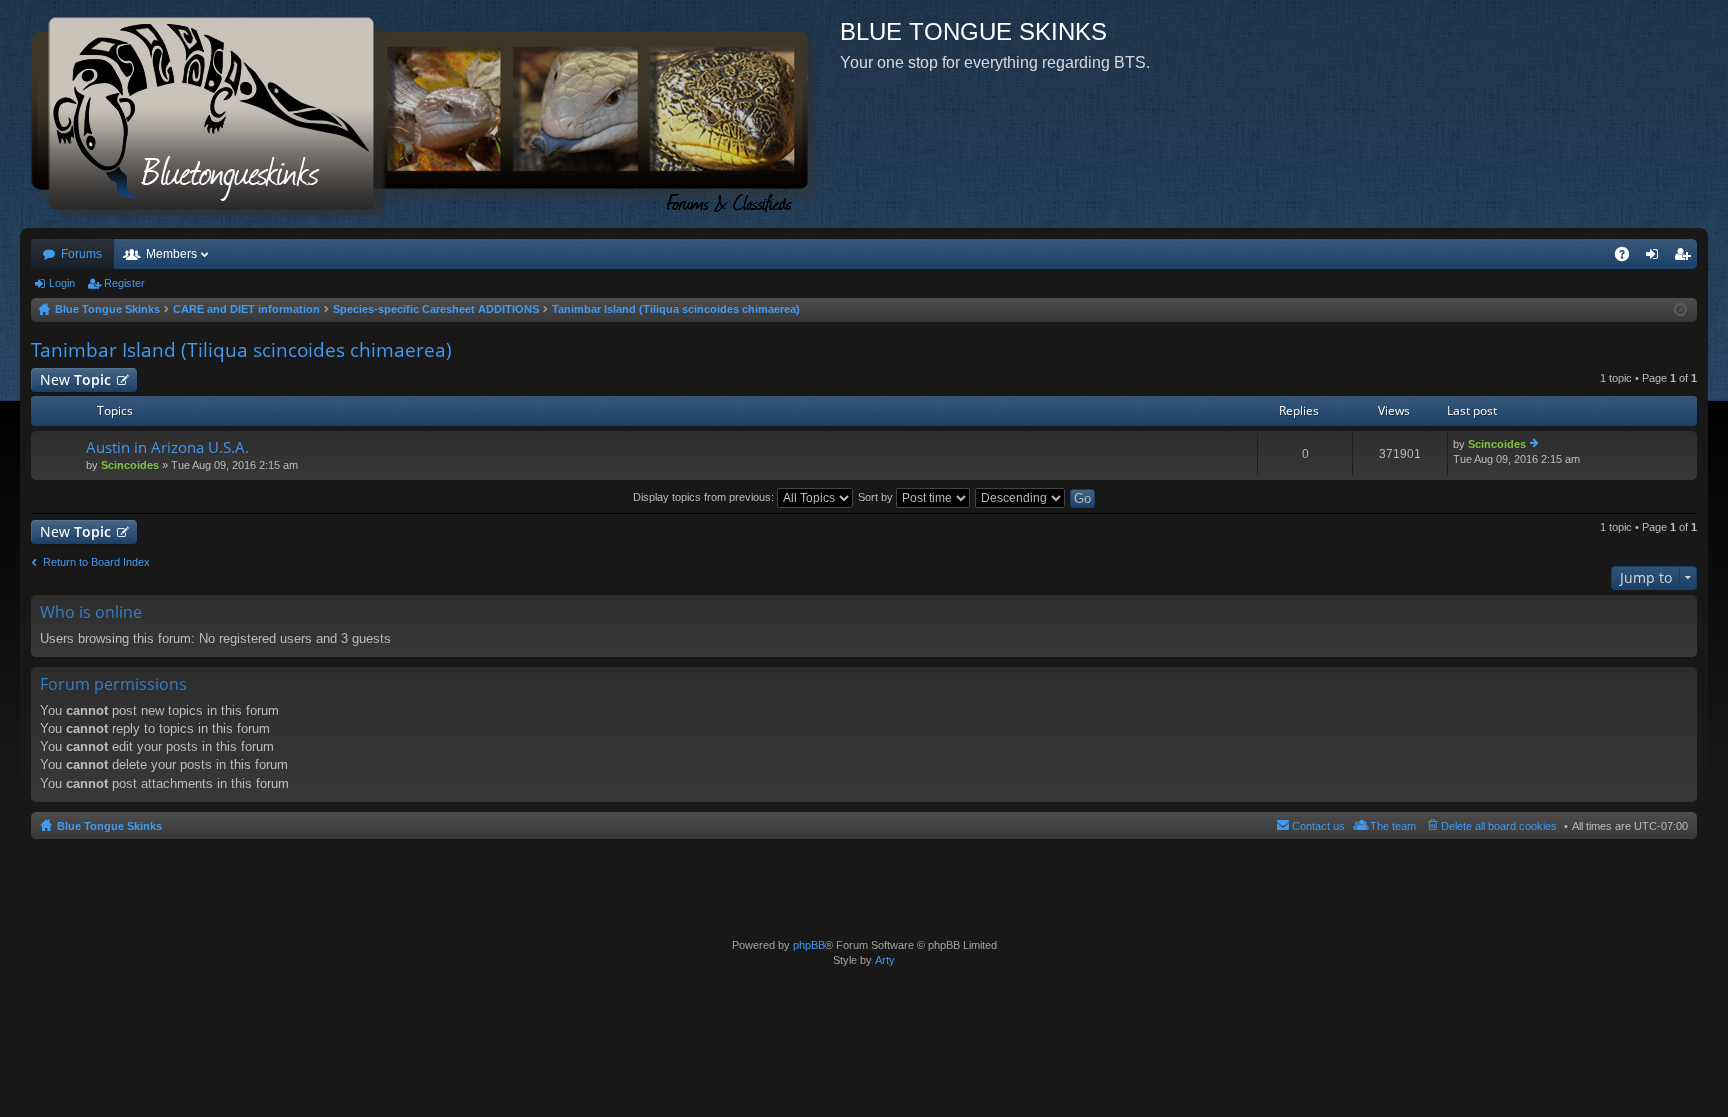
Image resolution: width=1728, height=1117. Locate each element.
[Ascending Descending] (1021, 497)
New (75, 379)
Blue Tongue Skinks (109, 826)
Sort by (877, 497)
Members (171, 254)
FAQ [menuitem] (1628, 258)
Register (124, 283)
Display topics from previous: (705, 497)
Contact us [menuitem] (1318, 826)
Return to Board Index (96, 562)
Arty (885, 960)
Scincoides (130, 465)
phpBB (809, 945)
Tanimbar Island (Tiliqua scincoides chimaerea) (241, 350)
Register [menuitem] (1686, 258)
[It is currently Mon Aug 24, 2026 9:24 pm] (1680, 310)
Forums (81, 254)
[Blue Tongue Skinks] (430, 114)
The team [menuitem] (1393, 826)
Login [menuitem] (1656, 258)
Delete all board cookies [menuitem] (1499, 826)
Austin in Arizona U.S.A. (167, 447)
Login (62, 283)
